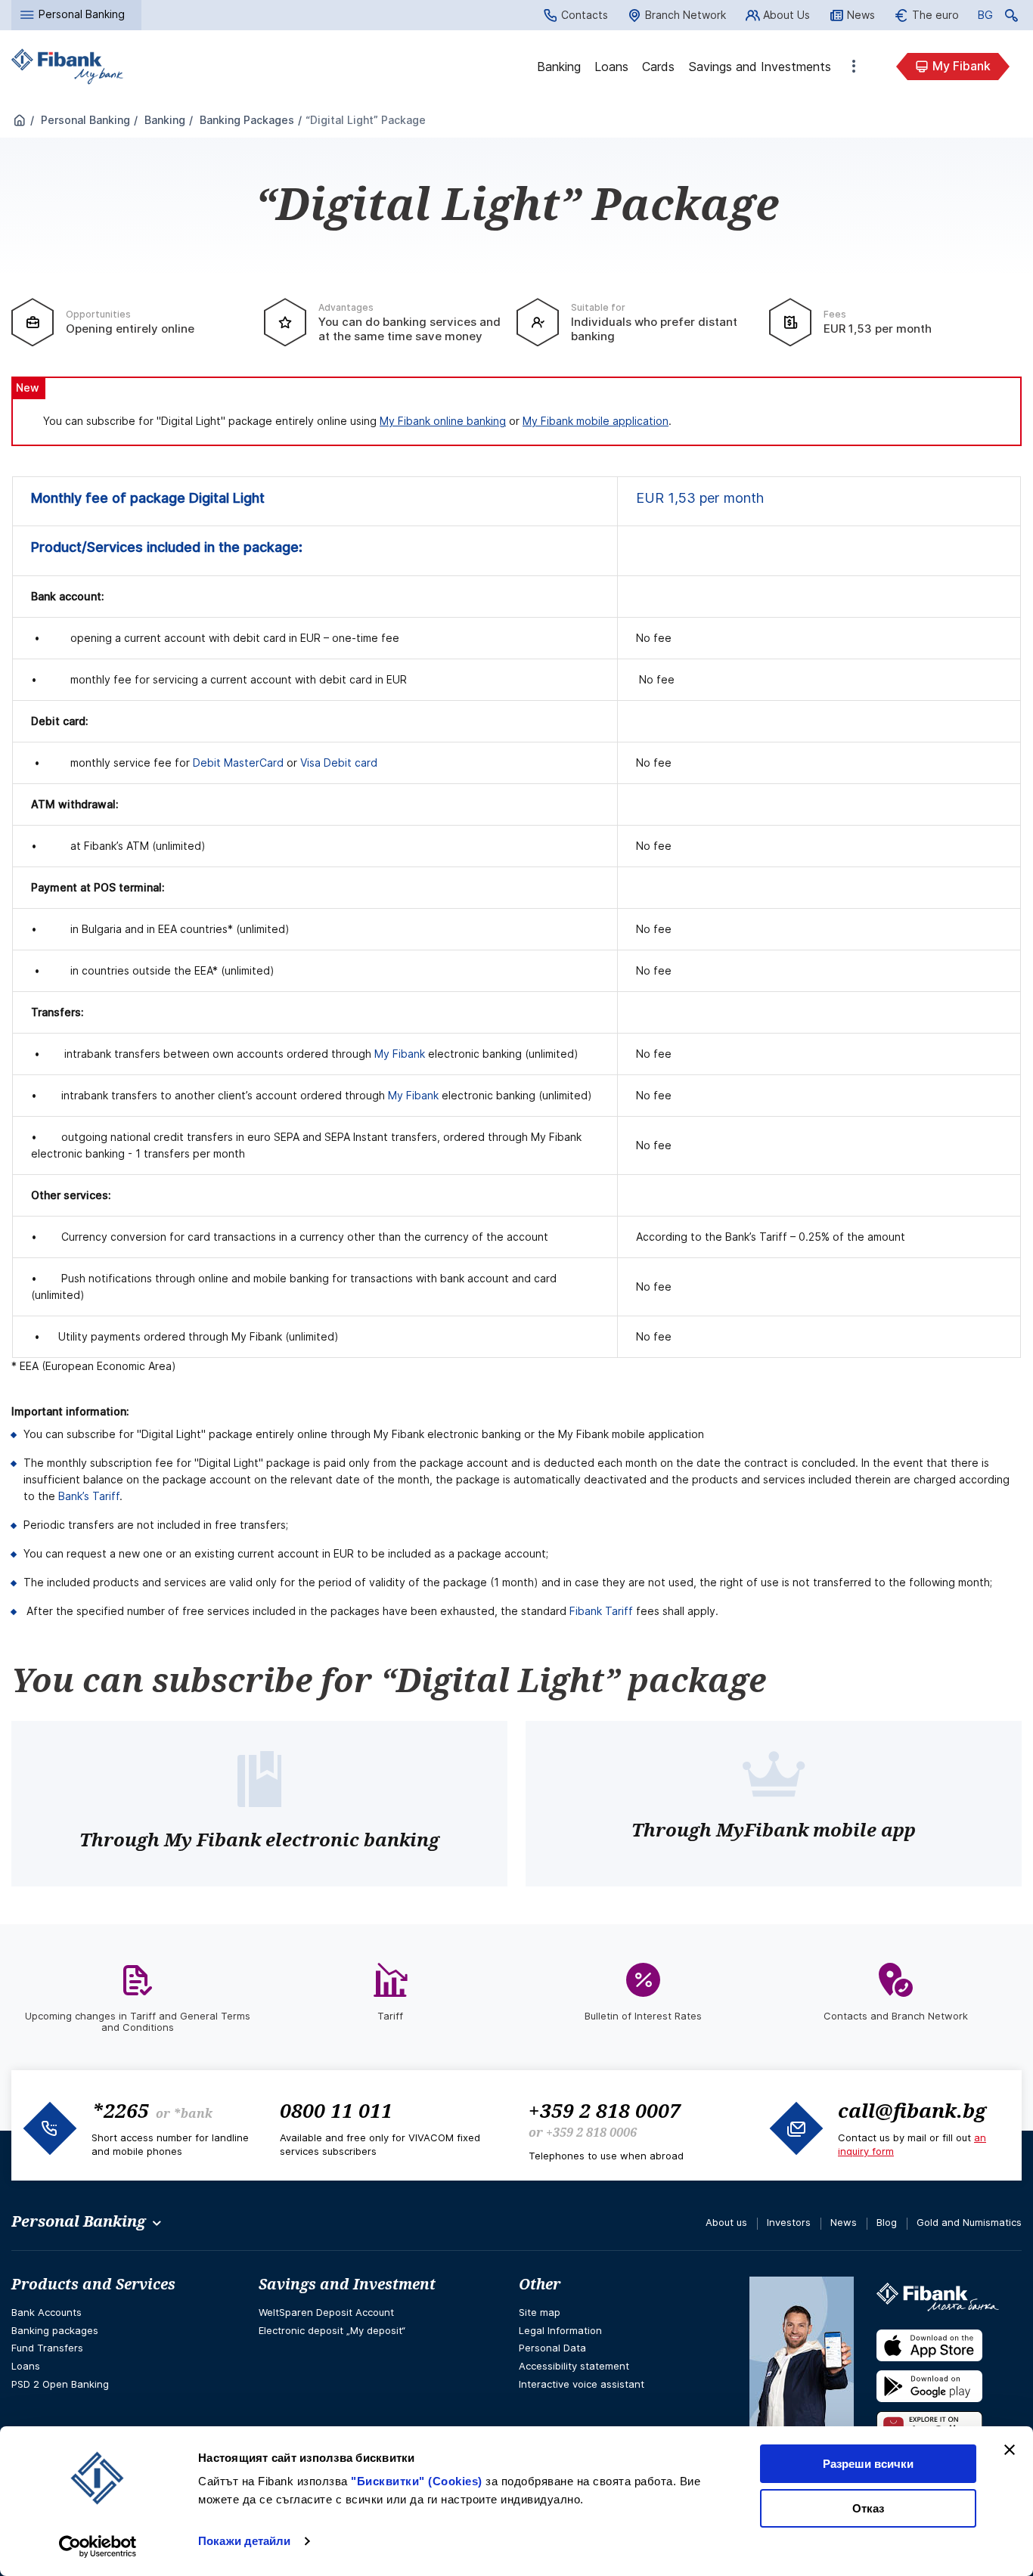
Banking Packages (245, 120)
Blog (887, 2222)
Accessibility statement (574, 2366)
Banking (559, 67)
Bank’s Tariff (89, 1496)
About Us (786, 15)
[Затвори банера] (1010, 2450)
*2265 (120, 2110)
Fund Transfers (47, 2348)
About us (726, 2222)
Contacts (585, 15)
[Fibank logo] (67, 67)
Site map (540, 2312)
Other (854, 67)
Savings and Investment (347, 2284)
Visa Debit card (339, 763)
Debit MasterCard (238, 763)
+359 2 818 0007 (605, 2110)
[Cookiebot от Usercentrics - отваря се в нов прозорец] (98, 2547)
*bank (193, 2113)
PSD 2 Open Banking (60, 2384)
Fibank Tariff (601, 1611)
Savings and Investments (760, 67)
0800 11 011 (336, 2110)
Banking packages (55, 2330)
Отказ (868, 2508)
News (861, 15)
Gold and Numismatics (969, 2222)
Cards (658, 67)
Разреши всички (868, 2464)
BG (985, 17)
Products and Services (93, 2284)
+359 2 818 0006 (591, 2132)
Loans (611, 67)
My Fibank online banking (443, 421)
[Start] (20, 121)
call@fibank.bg (912, 2110)
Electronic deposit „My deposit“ (332, 2330)
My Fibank (962, 66)
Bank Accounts (47, 2312)
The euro (935, 15)
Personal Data (552, 2348)
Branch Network (686, 15)
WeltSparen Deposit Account (326, 2312)
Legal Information (560, 2330)
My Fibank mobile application (596, 421)
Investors (789, 2222)
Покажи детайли (244, 2541)
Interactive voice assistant (582, 2384)
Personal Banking (84, 120)
